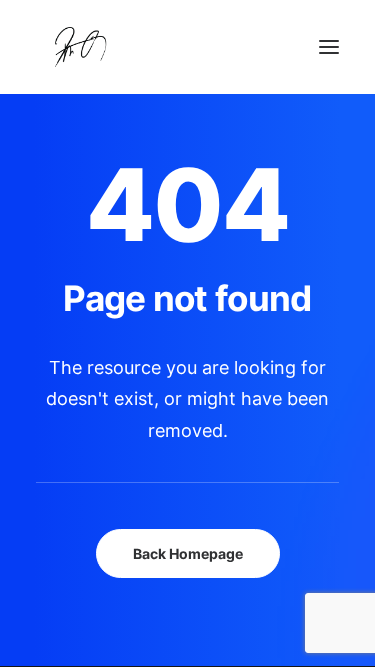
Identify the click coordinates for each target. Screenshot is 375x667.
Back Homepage (188, 553)
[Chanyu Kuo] (187, 47)
